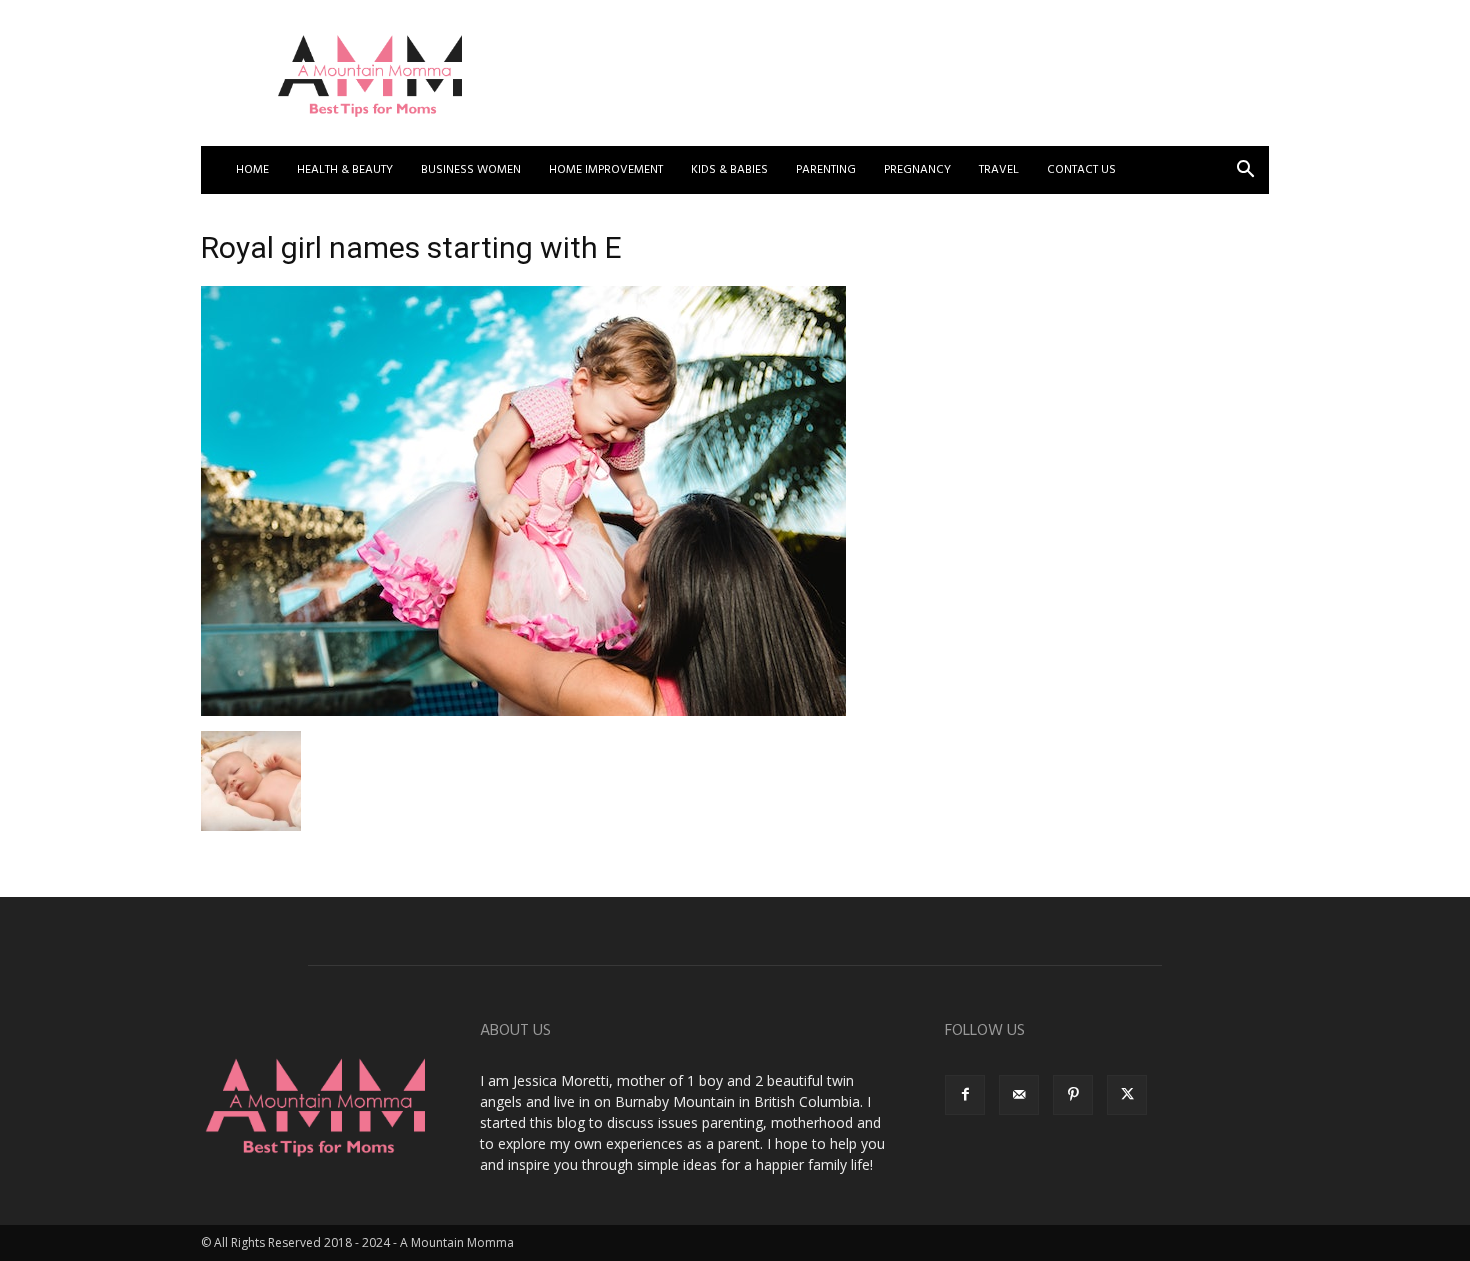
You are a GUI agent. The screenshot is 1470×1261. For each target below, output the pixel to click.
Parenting (826, 170)
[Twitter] (1127, 1095)
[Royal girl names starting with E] (523, 710)
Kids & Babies (729, 170)
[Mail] (1019, 1095)
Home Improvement (606, 170)
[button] (1245, 171)
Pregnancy (917, 170)
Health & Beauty (345, 170)
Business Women (471, 170)
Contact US (1081, 170)
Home (252, 170)
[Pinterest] (1073, 1095)
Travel (999, 170)
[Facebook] (965, 1095)
